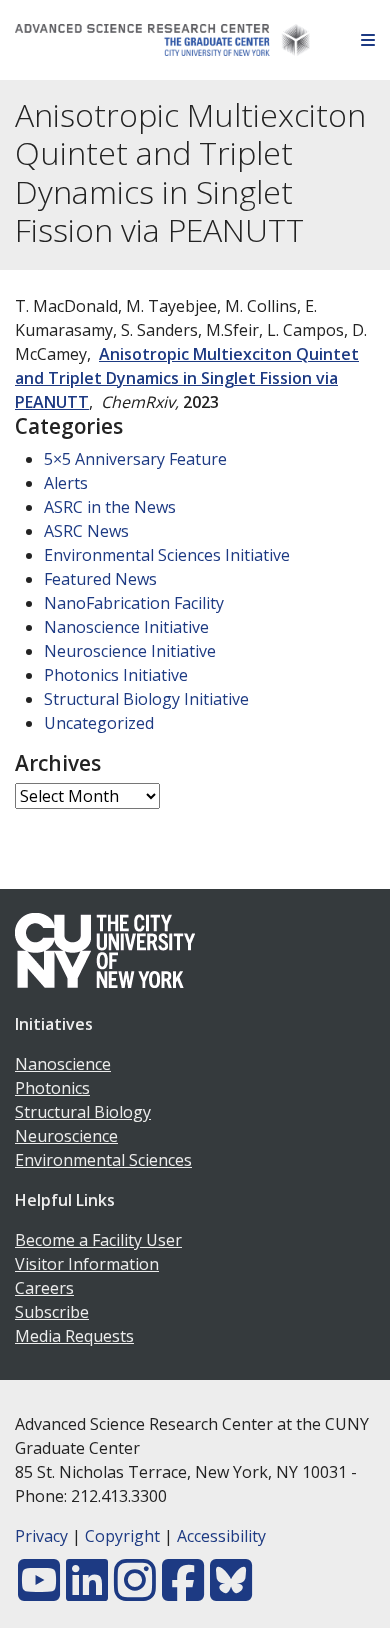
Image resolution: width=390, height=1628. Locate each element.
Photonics (52, 1088)
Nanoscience (63, 1064)
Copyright (122, 1536)
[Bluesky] (231, 1592)
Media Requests (74, 1336)
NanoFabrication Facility (134, 603)
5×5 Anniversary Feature (135, 459)
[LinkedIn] (87, 1592)
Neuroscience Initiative (130, 651)
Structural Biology (83, 1112)
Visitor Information (87, 1264)
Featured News (100, 579)
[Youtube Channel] (39, 1592)
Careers (44, 1288)
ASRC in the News (110, 507)
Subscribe (52, 1312)
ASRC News (86, 531)
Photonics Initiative (116, 675)
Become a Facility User (98, 1240)
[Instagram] (135, 1592)
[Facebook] (183, 1592)
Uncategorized (99, 723)
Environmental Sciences (103, 1160)
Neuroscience (66, 1136)
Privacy (41, 1536)
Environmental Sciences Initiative (167, 555)
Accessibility (221, 1536)
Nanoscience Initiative (126, 627)
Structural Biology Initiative (146, 699)
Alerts (66, 483)
